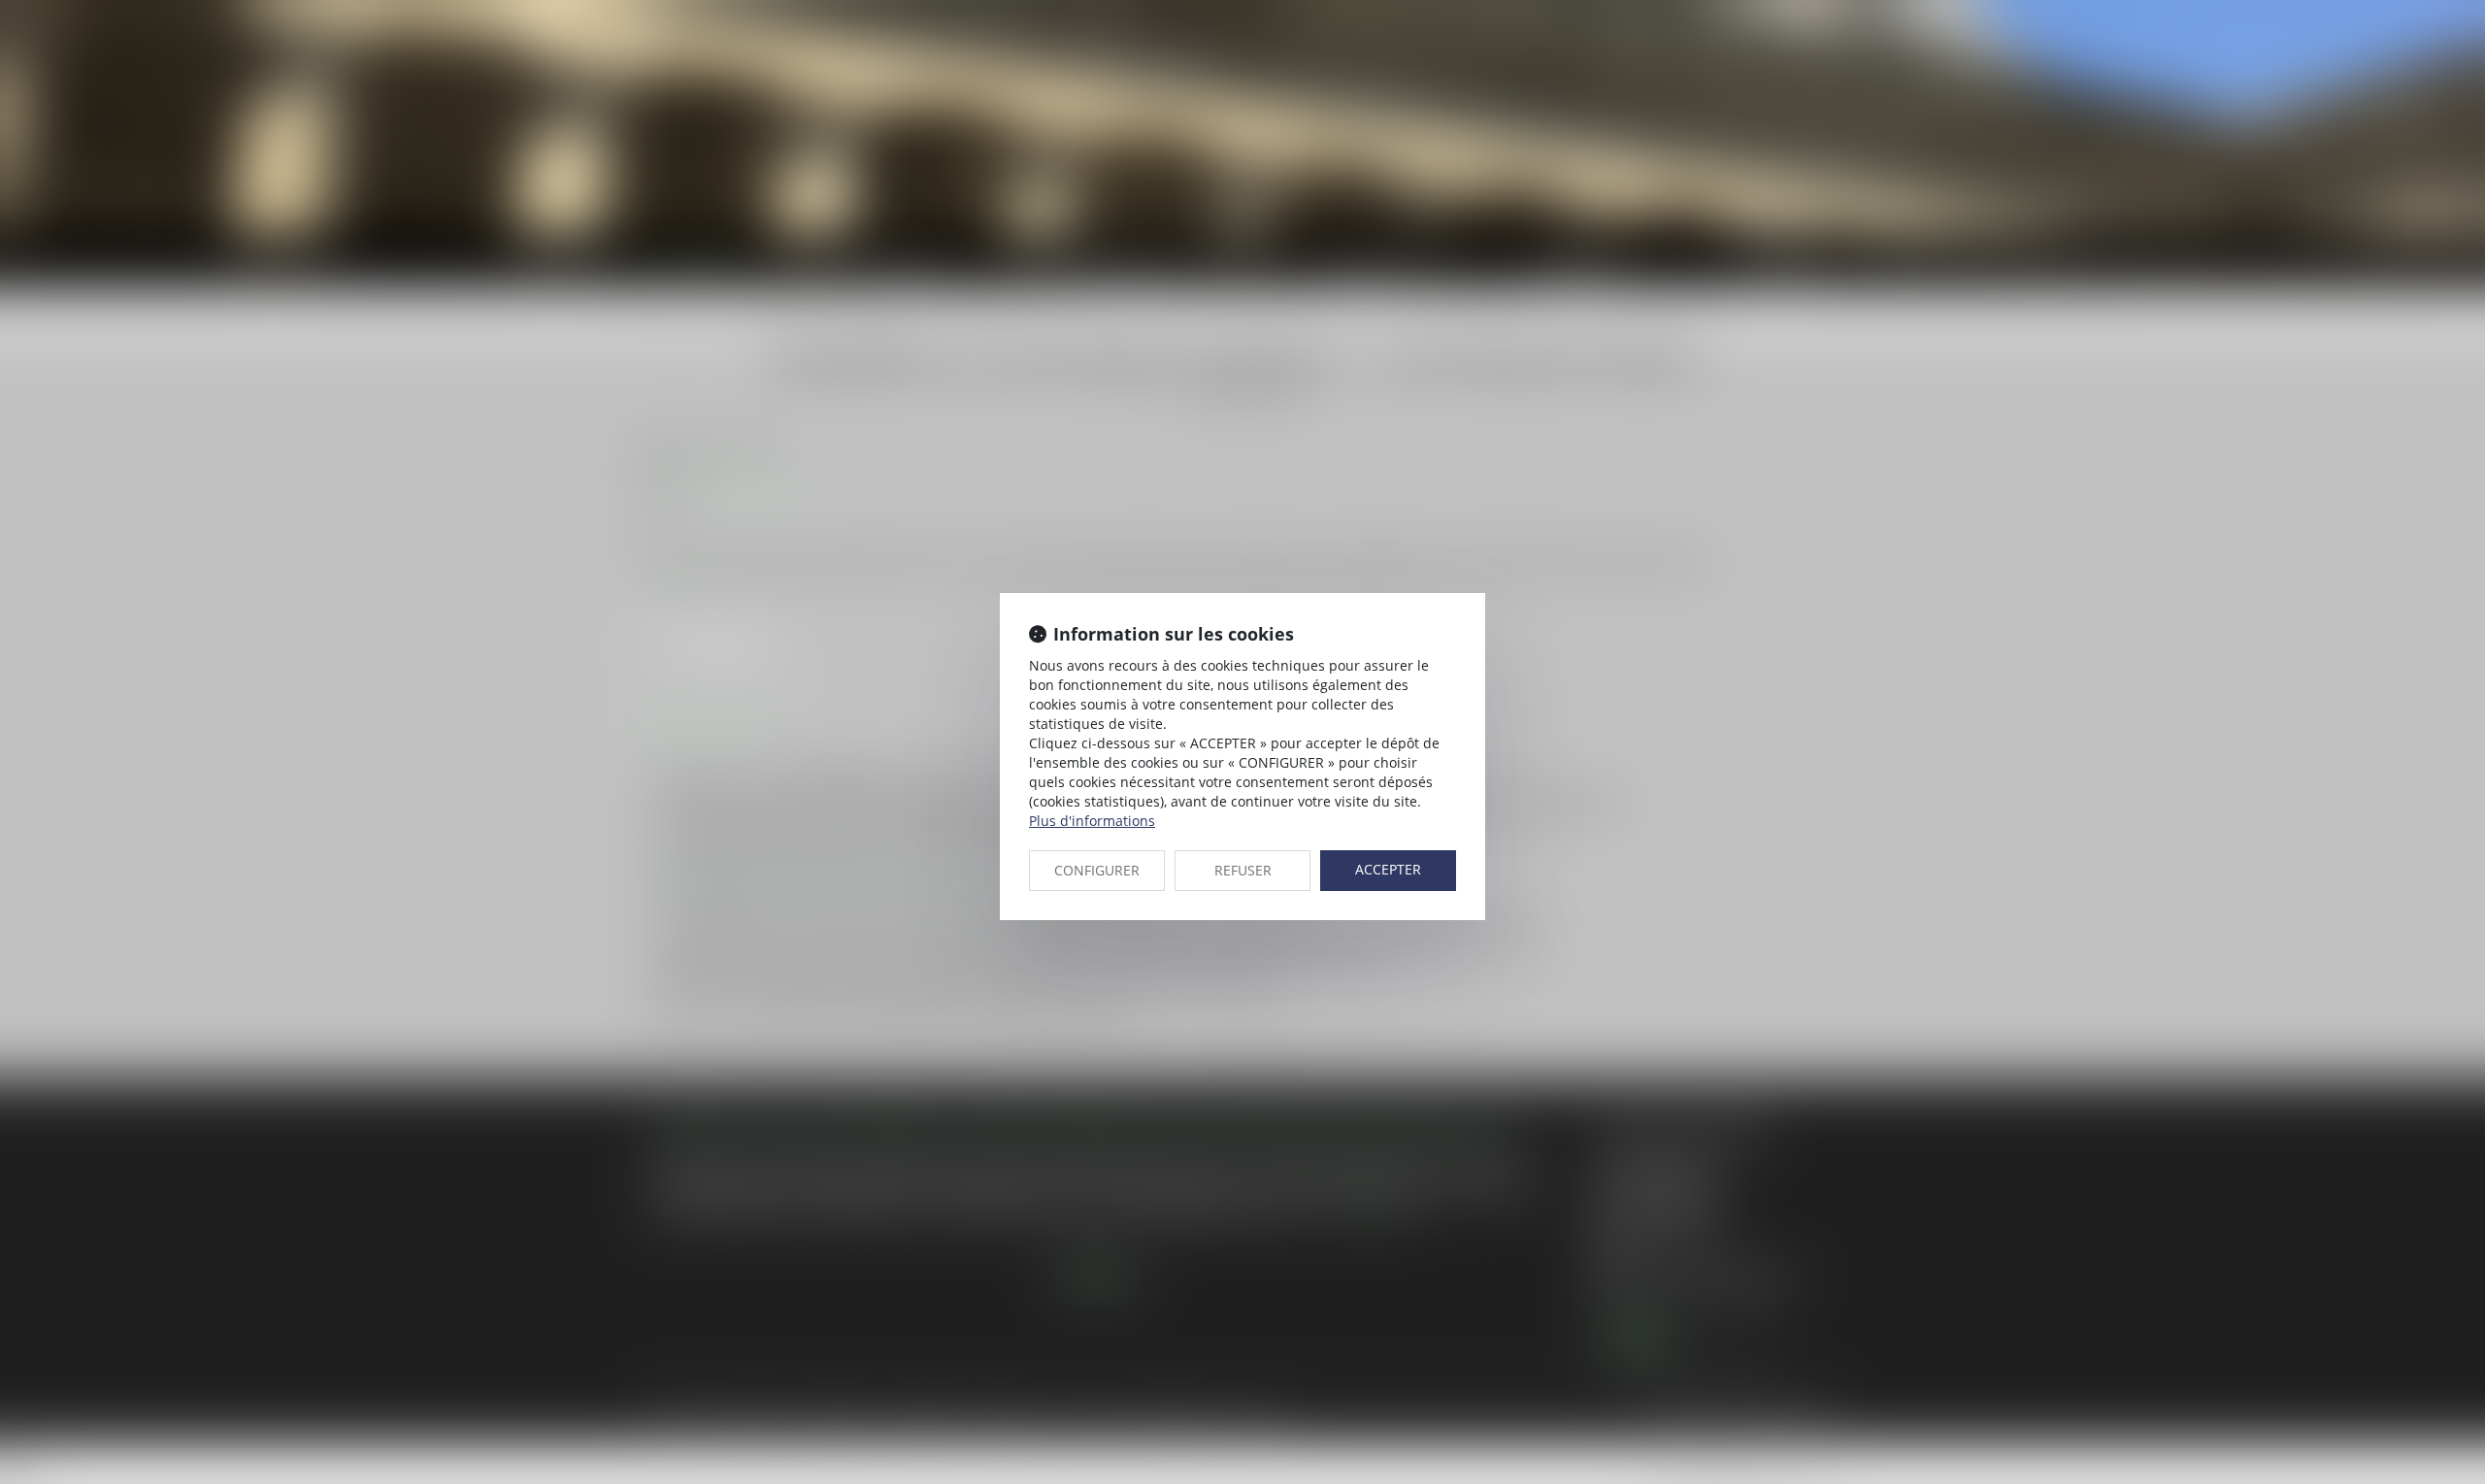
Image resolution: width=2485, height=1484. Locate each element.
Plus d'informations (1092, 821)
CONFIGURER (1097, 870)
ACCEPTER (1388, 869)
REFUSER (1243, 870)
